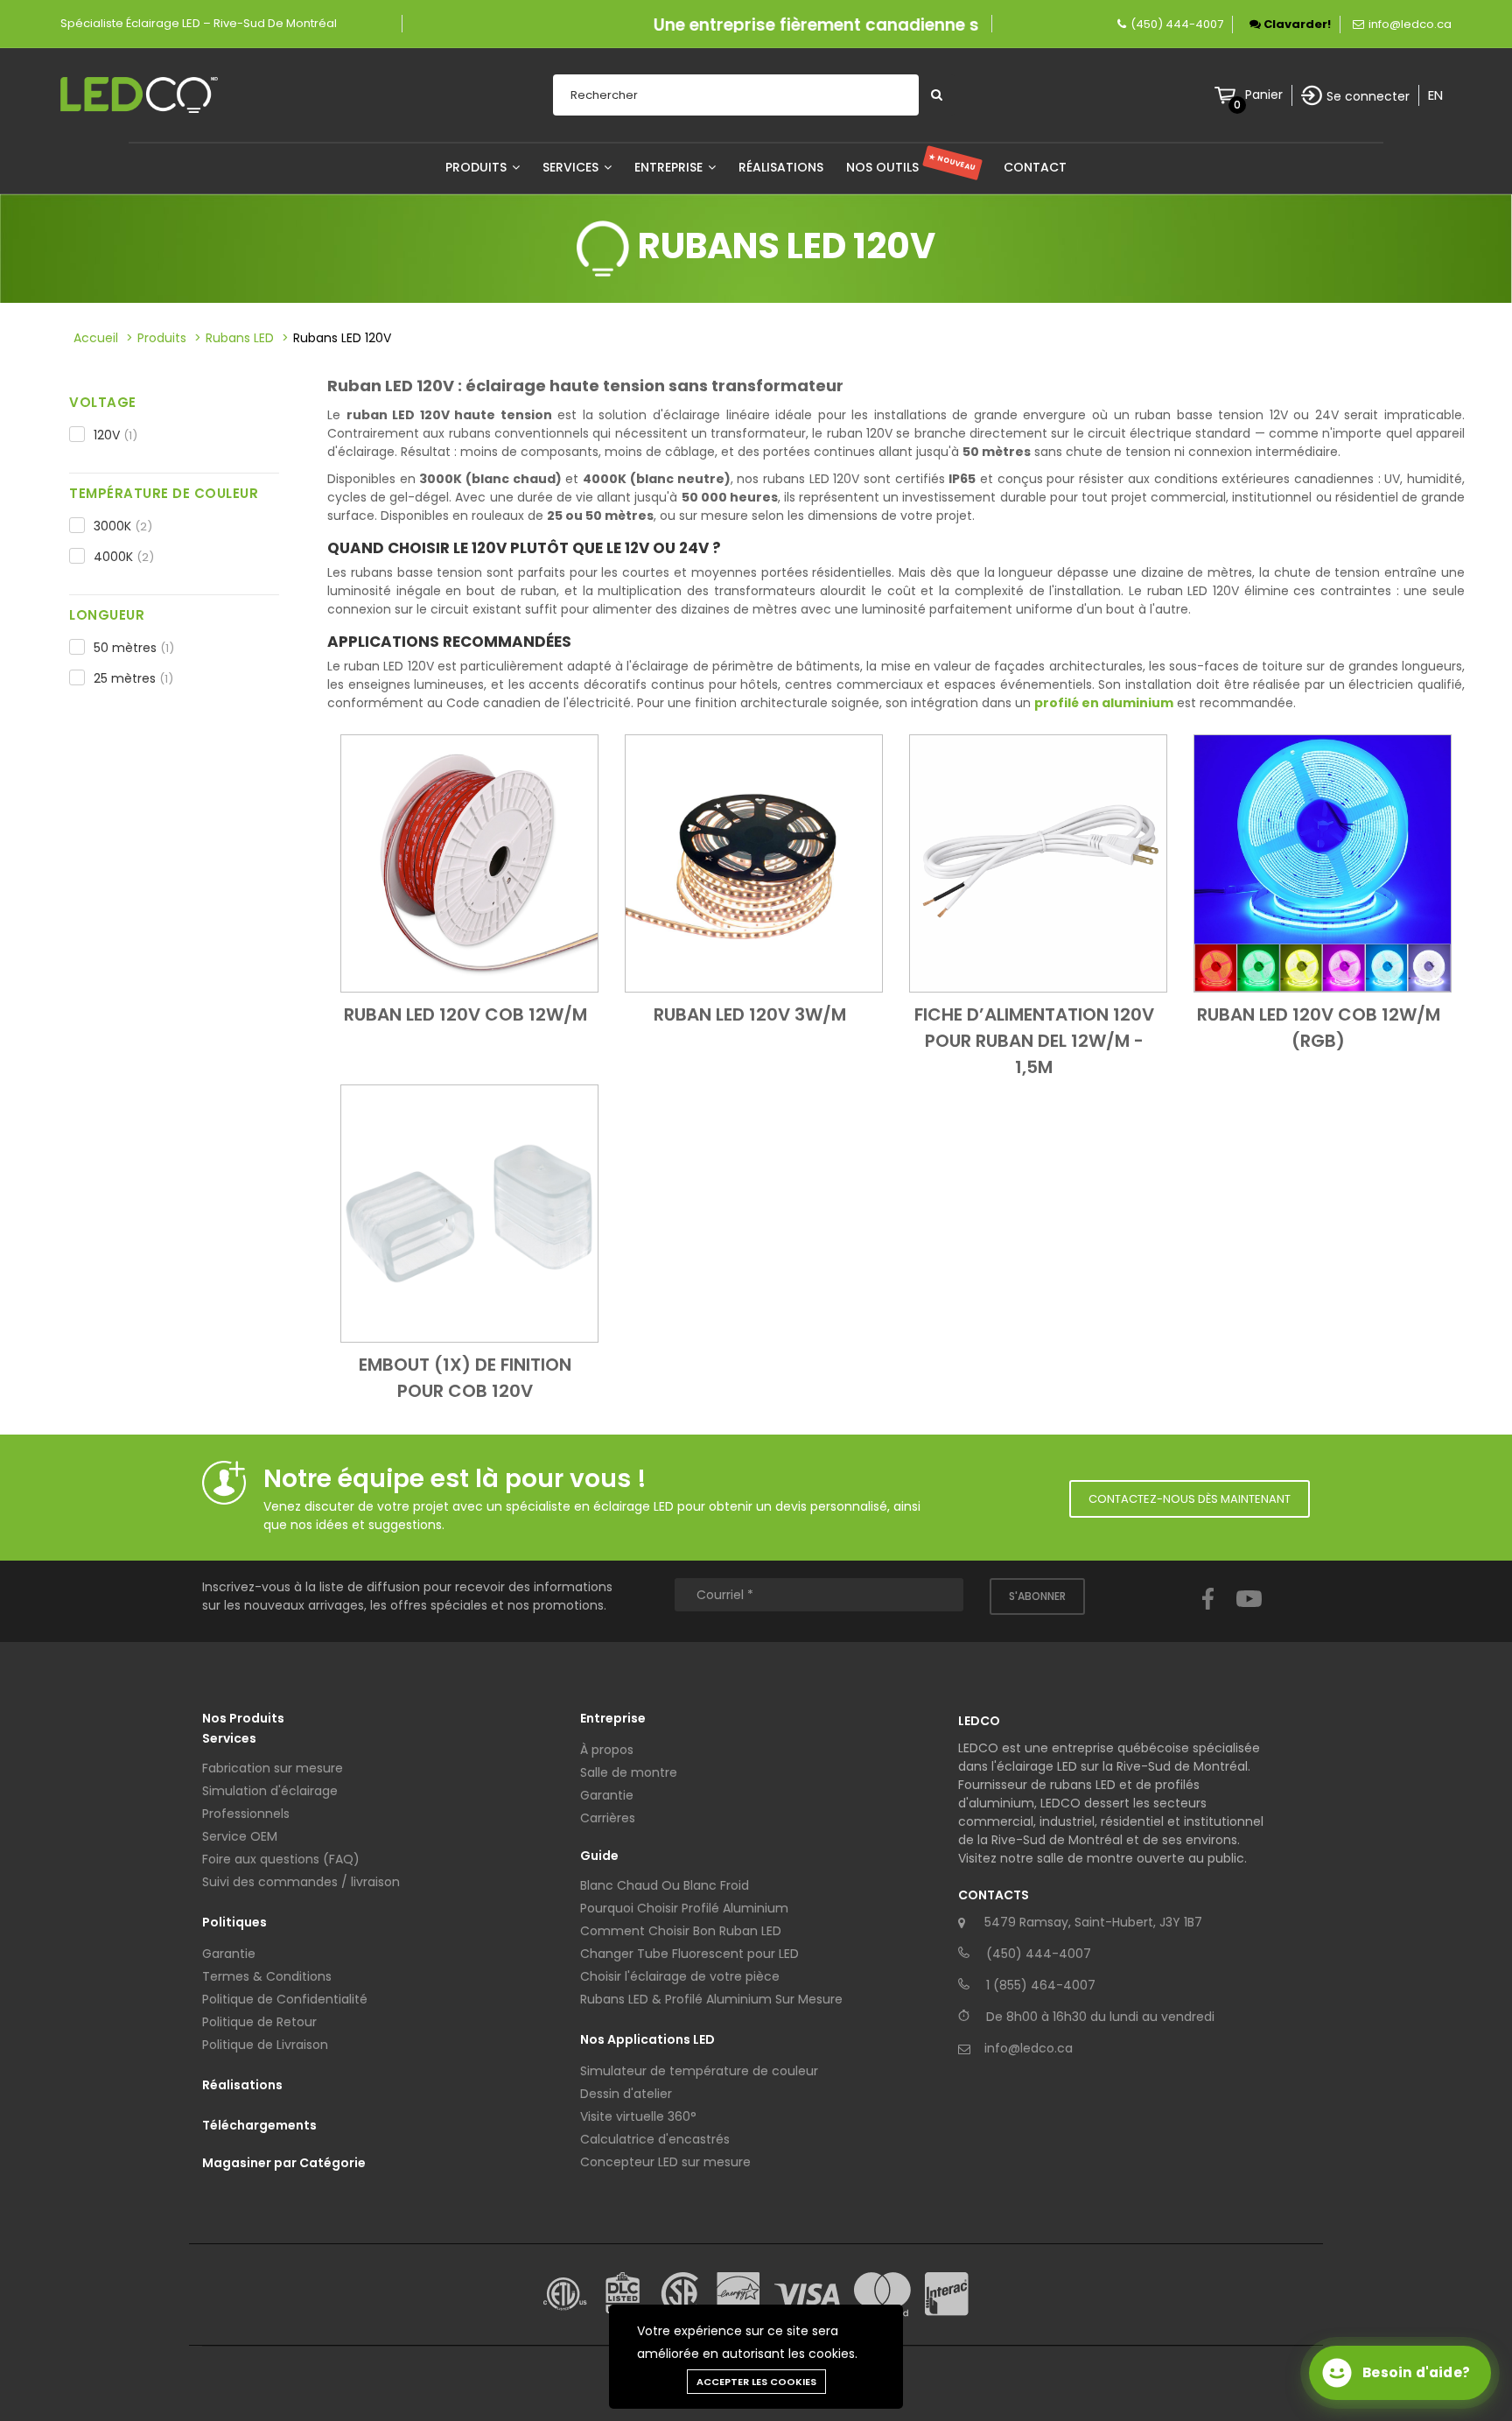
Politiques (234, 1922)
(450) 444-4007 (1177, 24)
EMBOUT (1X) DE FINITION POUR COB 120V (465, 1378)
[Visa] (807, 2295)
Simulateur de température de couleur (699, 2071)
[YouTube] (1249, 1615)
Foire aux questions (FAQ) (281, 1859)
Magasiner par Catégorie (284, 2163)
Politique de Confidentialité (285, 1999)
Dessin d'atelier (626, 2094)
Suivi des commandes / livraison (301, 1882)
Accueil (96, 338)
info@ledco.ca (1410, 24)
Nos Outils (911, 167)
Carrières (608, 1818)
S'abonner (1037, 1596)
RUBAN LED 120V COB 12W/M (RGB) (1319, 1028)
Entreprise (670, 167)
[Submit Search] (937, 95)
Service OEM (240, 1836)
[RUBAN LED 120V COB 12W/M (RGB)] (1323, 862)
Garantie (229, 1954)
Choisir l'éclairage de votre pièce (680, 1976)
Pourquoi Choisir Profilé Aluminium (684, 1908)
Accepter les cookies (756, 2382)
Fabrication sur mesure (273, 1768)
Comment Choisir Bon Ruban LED (681, 1931)
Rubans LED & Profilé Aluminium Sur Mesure (711, 1999)
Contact (1035, 167)
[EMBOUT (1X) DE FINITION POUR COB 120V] (469, 1212)
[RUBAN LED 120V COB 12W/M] (469, 862)
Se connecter (1368, 96)
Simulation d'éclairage (270, 1791)
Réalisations (781, 167)
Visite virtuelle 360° (638, 2116)
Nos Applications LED (647, 2039)
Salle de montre (629, 1772)
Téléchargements (259, 2125)
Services (572, 167)
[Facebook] (1208, 1615)
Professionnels (246, 1814)
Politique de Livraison (265, 2045)
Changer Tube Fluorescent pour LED (689, 1954)
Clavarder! (1296, 24)
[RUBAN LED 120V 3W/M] (754, 862)
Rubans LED (240, 338)
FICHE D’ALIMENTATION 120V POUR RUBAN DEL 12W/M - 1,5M (1034, 1041)
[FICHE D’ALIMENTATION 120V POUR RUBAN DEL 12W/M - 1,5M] (1038, 862)
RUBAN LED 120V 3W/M (750, 1014)
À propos (607, 1750)
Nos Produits (243, 1718)
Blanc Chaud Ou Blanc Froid (665, 1885)
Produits (478, 167)
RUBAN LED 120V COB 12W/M (465, 1014)
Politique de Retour (259, 2022)
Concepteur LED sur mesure (665, 2162)
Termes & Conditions (267, 1976)
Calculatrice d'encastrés (655, 2139)
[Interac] (947, 2294)
